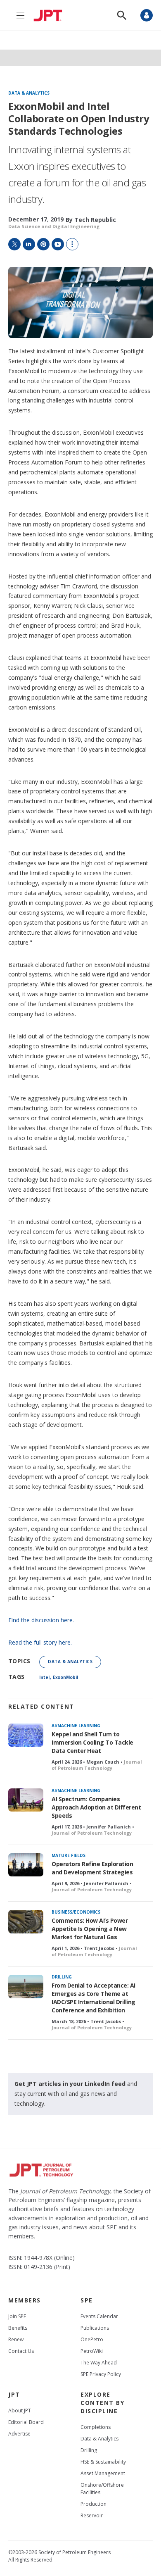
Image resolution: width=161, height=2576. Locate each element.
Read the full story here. (40, 1642)
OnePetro (92, 2339)
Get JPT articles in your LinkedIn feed (70, 2084)
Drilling (62, 1977)
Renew (16, 2339)
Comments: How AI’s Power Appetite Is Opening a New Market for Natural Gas (90, 1929)
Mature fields (69, 1855)
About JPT (20, 2411)
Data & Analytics (29, 93)
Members (25, 2300)
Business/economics (76, 1912)
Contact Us (21, 2351)
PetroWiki (92, 2351)
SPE (87, 2300)
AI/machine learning (76, 1726)
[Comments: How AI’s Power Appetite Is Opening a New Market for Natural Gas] (26, 1922)
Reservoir (92, 2515)
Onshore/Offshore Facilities (102, 2489)
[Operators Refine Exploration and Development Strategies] (26, 1865)
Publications (95, 2328)
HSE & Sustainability (103, 2462)
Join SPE (17, 2316)
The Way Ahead (99, 2363)
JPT (14, 2394)
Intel (44, 1677)
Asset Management (103, 2473)
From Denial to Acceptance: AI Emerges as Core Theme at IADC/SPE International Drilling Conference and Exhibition (94, 1998)
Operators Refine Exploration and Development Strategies (92, 1868)
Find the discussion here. (41, 1620)
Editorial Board (26, 2422)
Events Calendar (99, 2316)
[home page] (50, 15)
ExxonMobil (65, 1677)
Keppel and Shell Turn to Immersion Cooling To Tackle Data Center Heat (92, 1742)
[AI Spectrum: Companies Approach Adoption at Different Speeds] (26, 1800)
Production (94, 2504)
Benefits (18, 2328)
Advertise (19, 2434)
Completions (96, 2427)
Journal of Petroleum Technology (97, 1765)
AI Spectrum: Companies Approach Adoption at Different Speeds (96, 1807)
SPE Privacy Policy (101, 2374)
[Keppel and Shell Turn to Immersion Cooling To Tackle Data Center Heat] (26, 1735)
